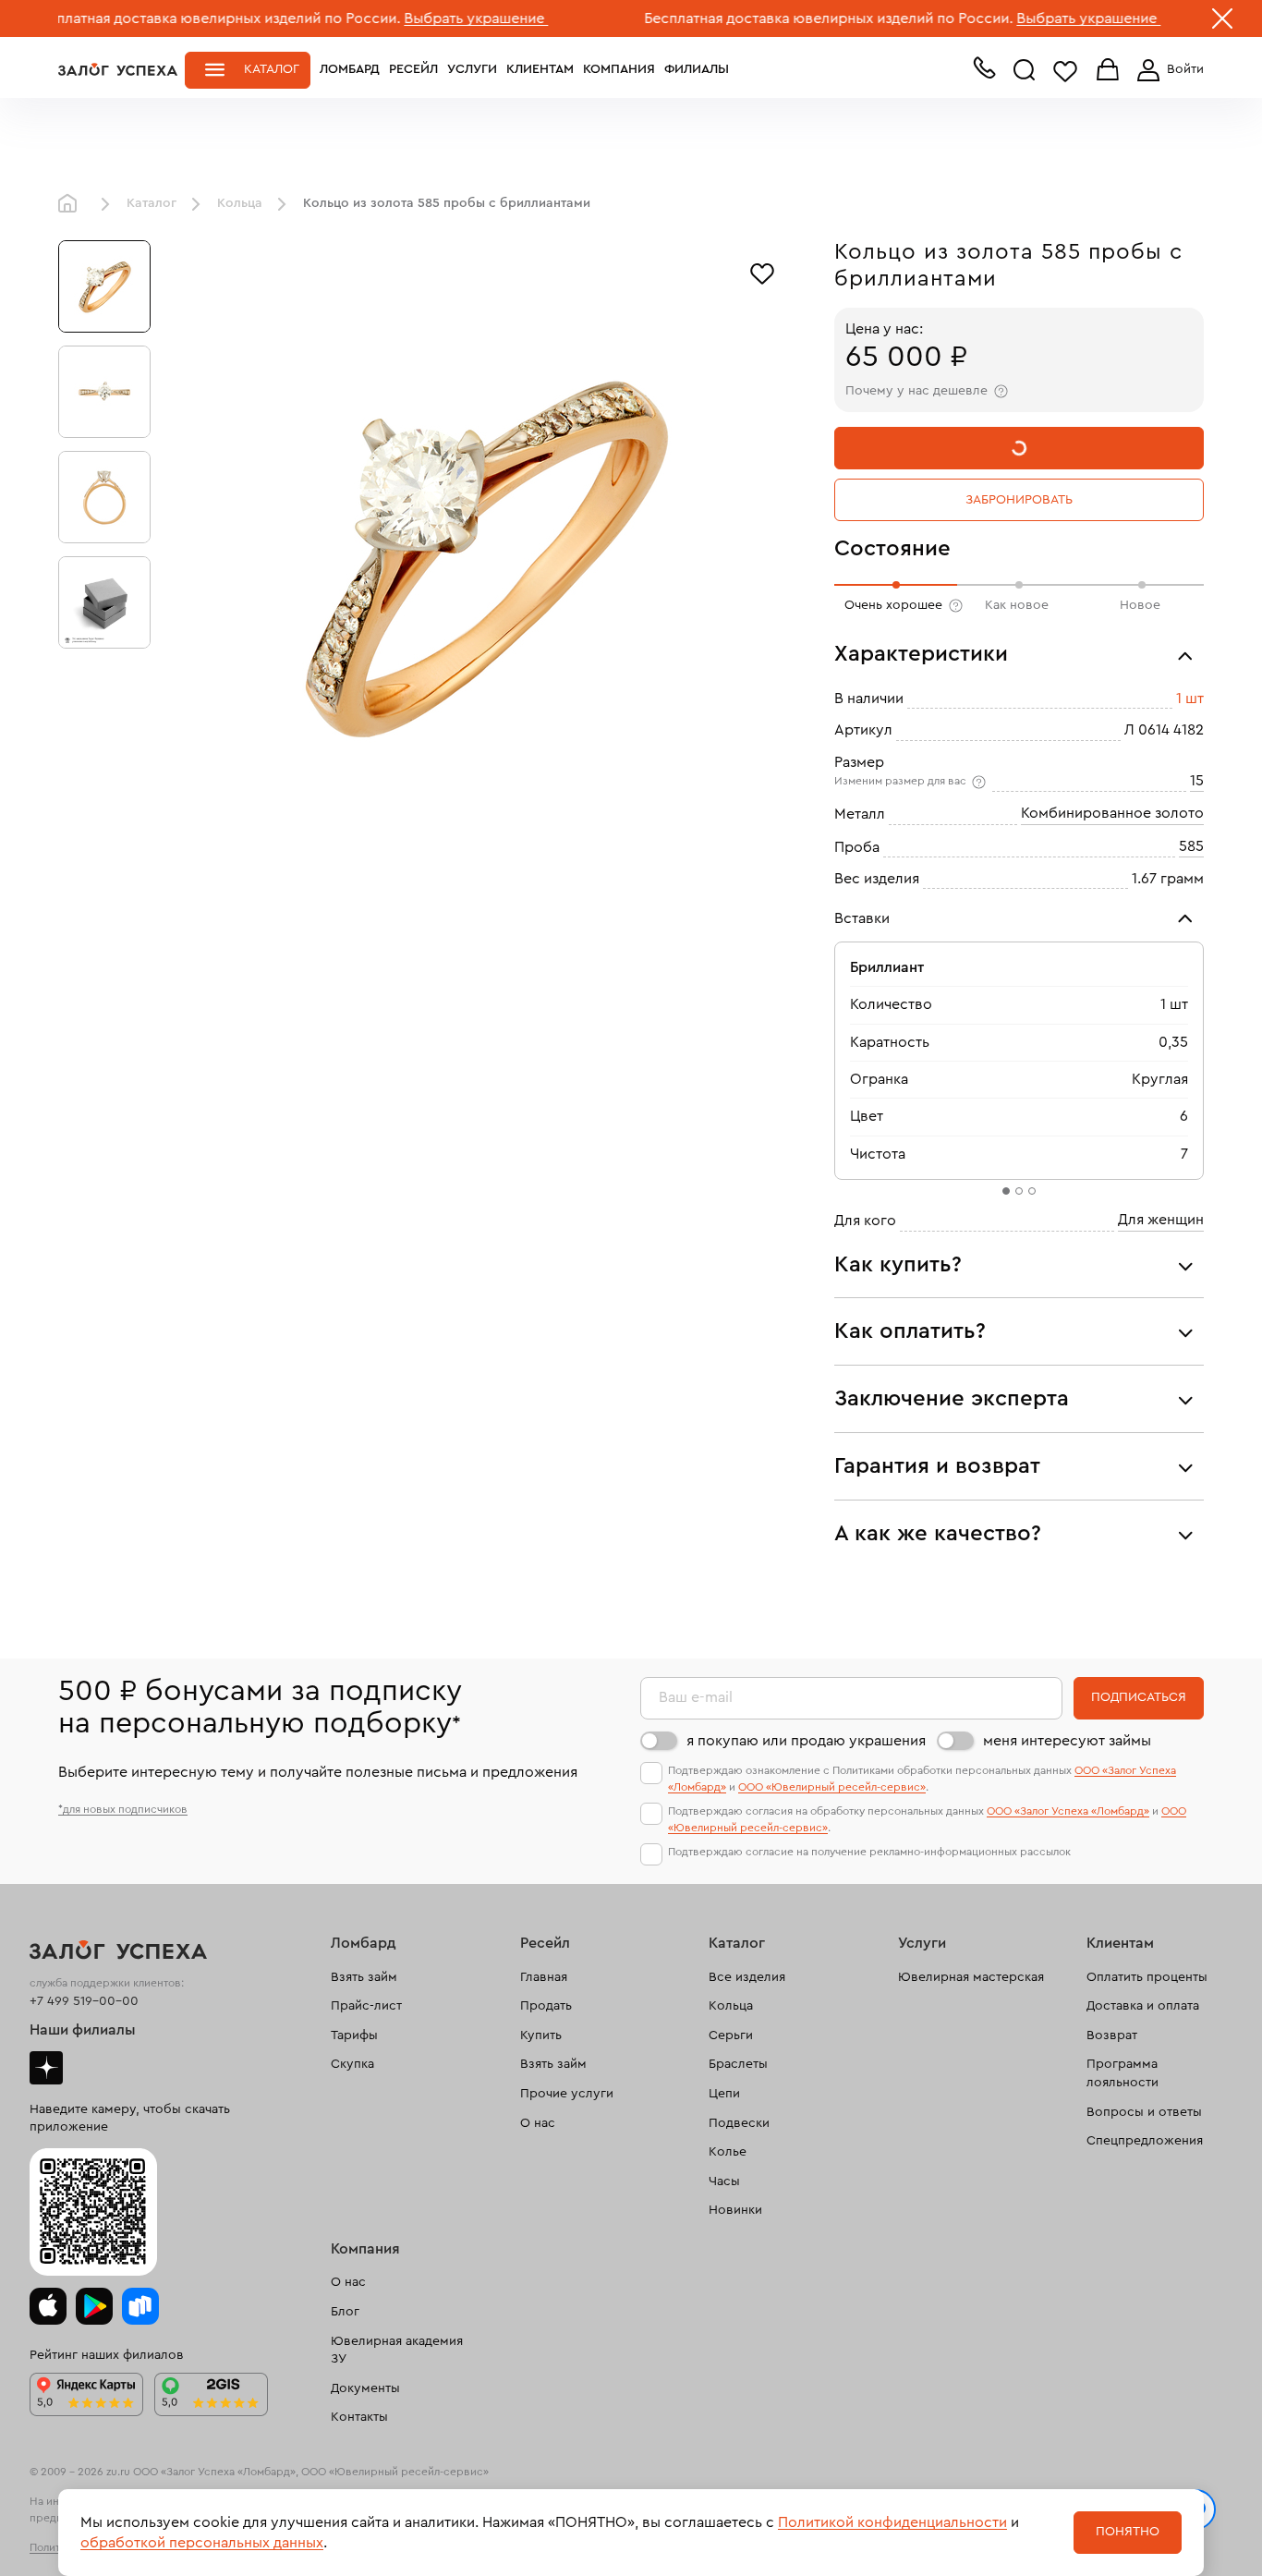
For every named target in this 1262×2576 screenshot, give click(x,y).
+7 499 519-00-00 (84, 2001)
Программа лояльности (1122, 2073)
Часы (724, 2181)
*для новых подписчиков (123, 1809)
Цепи (724, 2094)
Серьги (731, 2035)
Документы (365, 2388)
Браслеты (738, 2064)
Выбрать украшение (407, 18)
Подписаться (1139, 1697)
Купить (541, 2035)
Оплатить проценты (1147, 1977)
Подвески (739, 2123)
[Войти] (1167, 70)
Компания (619, 69)
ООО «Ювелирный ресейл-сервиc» (832, 1787)
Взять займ (364, 1977)
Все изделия (747, 1977)
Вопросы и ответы (1144, 2112)
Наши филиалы (83, 2030)
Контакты (359, 2417)
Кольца (240, 203)
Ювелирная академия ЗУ (397, 2351)
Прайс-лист (366, 2006)
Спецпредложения (1145, 2141)
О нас (538, 2123)
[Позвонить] (984, 72)
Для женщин (1161, 1220)
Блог (345, 2312)
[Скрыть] (1222, 22)
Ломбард (350, 69)
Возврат (1112, 2035)
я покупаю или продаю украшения (806, 1741)
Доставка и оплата (1143, 2006)
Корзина (1108, 71)
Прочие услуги (567, 2094)
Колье (728, 2152)
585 (1191, 846)
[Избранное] (762, 272)
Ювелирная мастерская (971, 1977)
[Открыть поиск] (1025, 70)
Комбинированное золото (1112, 813)
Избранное (1065, 71)
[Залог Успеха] (118, 69)
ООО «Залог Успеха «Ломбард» (1068, 1811)
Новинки (735, 2210)
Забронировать (1019, 500)
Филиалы (697, 69)
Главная (72, 204)
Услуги (472, 69)
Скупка (352, 2064)
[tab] (1006, 1191)
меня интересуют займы (1067, 1741)
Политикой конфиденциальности (892, 2522)
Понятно (1128, 2532)
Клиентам (540, 69)
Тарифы (354, 2035)
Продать (546, 2006)
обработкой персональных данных (202, 2543)
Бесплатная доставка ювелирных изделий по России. (759, 18)
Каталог (272, 69)
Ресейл (413, 69)
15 (1197, 781)
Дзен (46, 2068)
